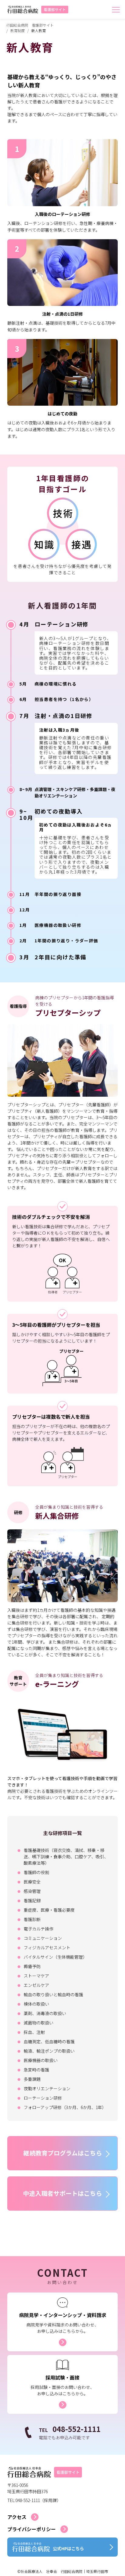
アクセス (17, 2517)
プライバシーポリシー (32, 2529)
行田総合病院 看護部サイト (30, 25)
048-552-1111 (70, 2429)
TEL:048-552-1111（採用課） (34, 2500)
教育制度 (18, 30)
